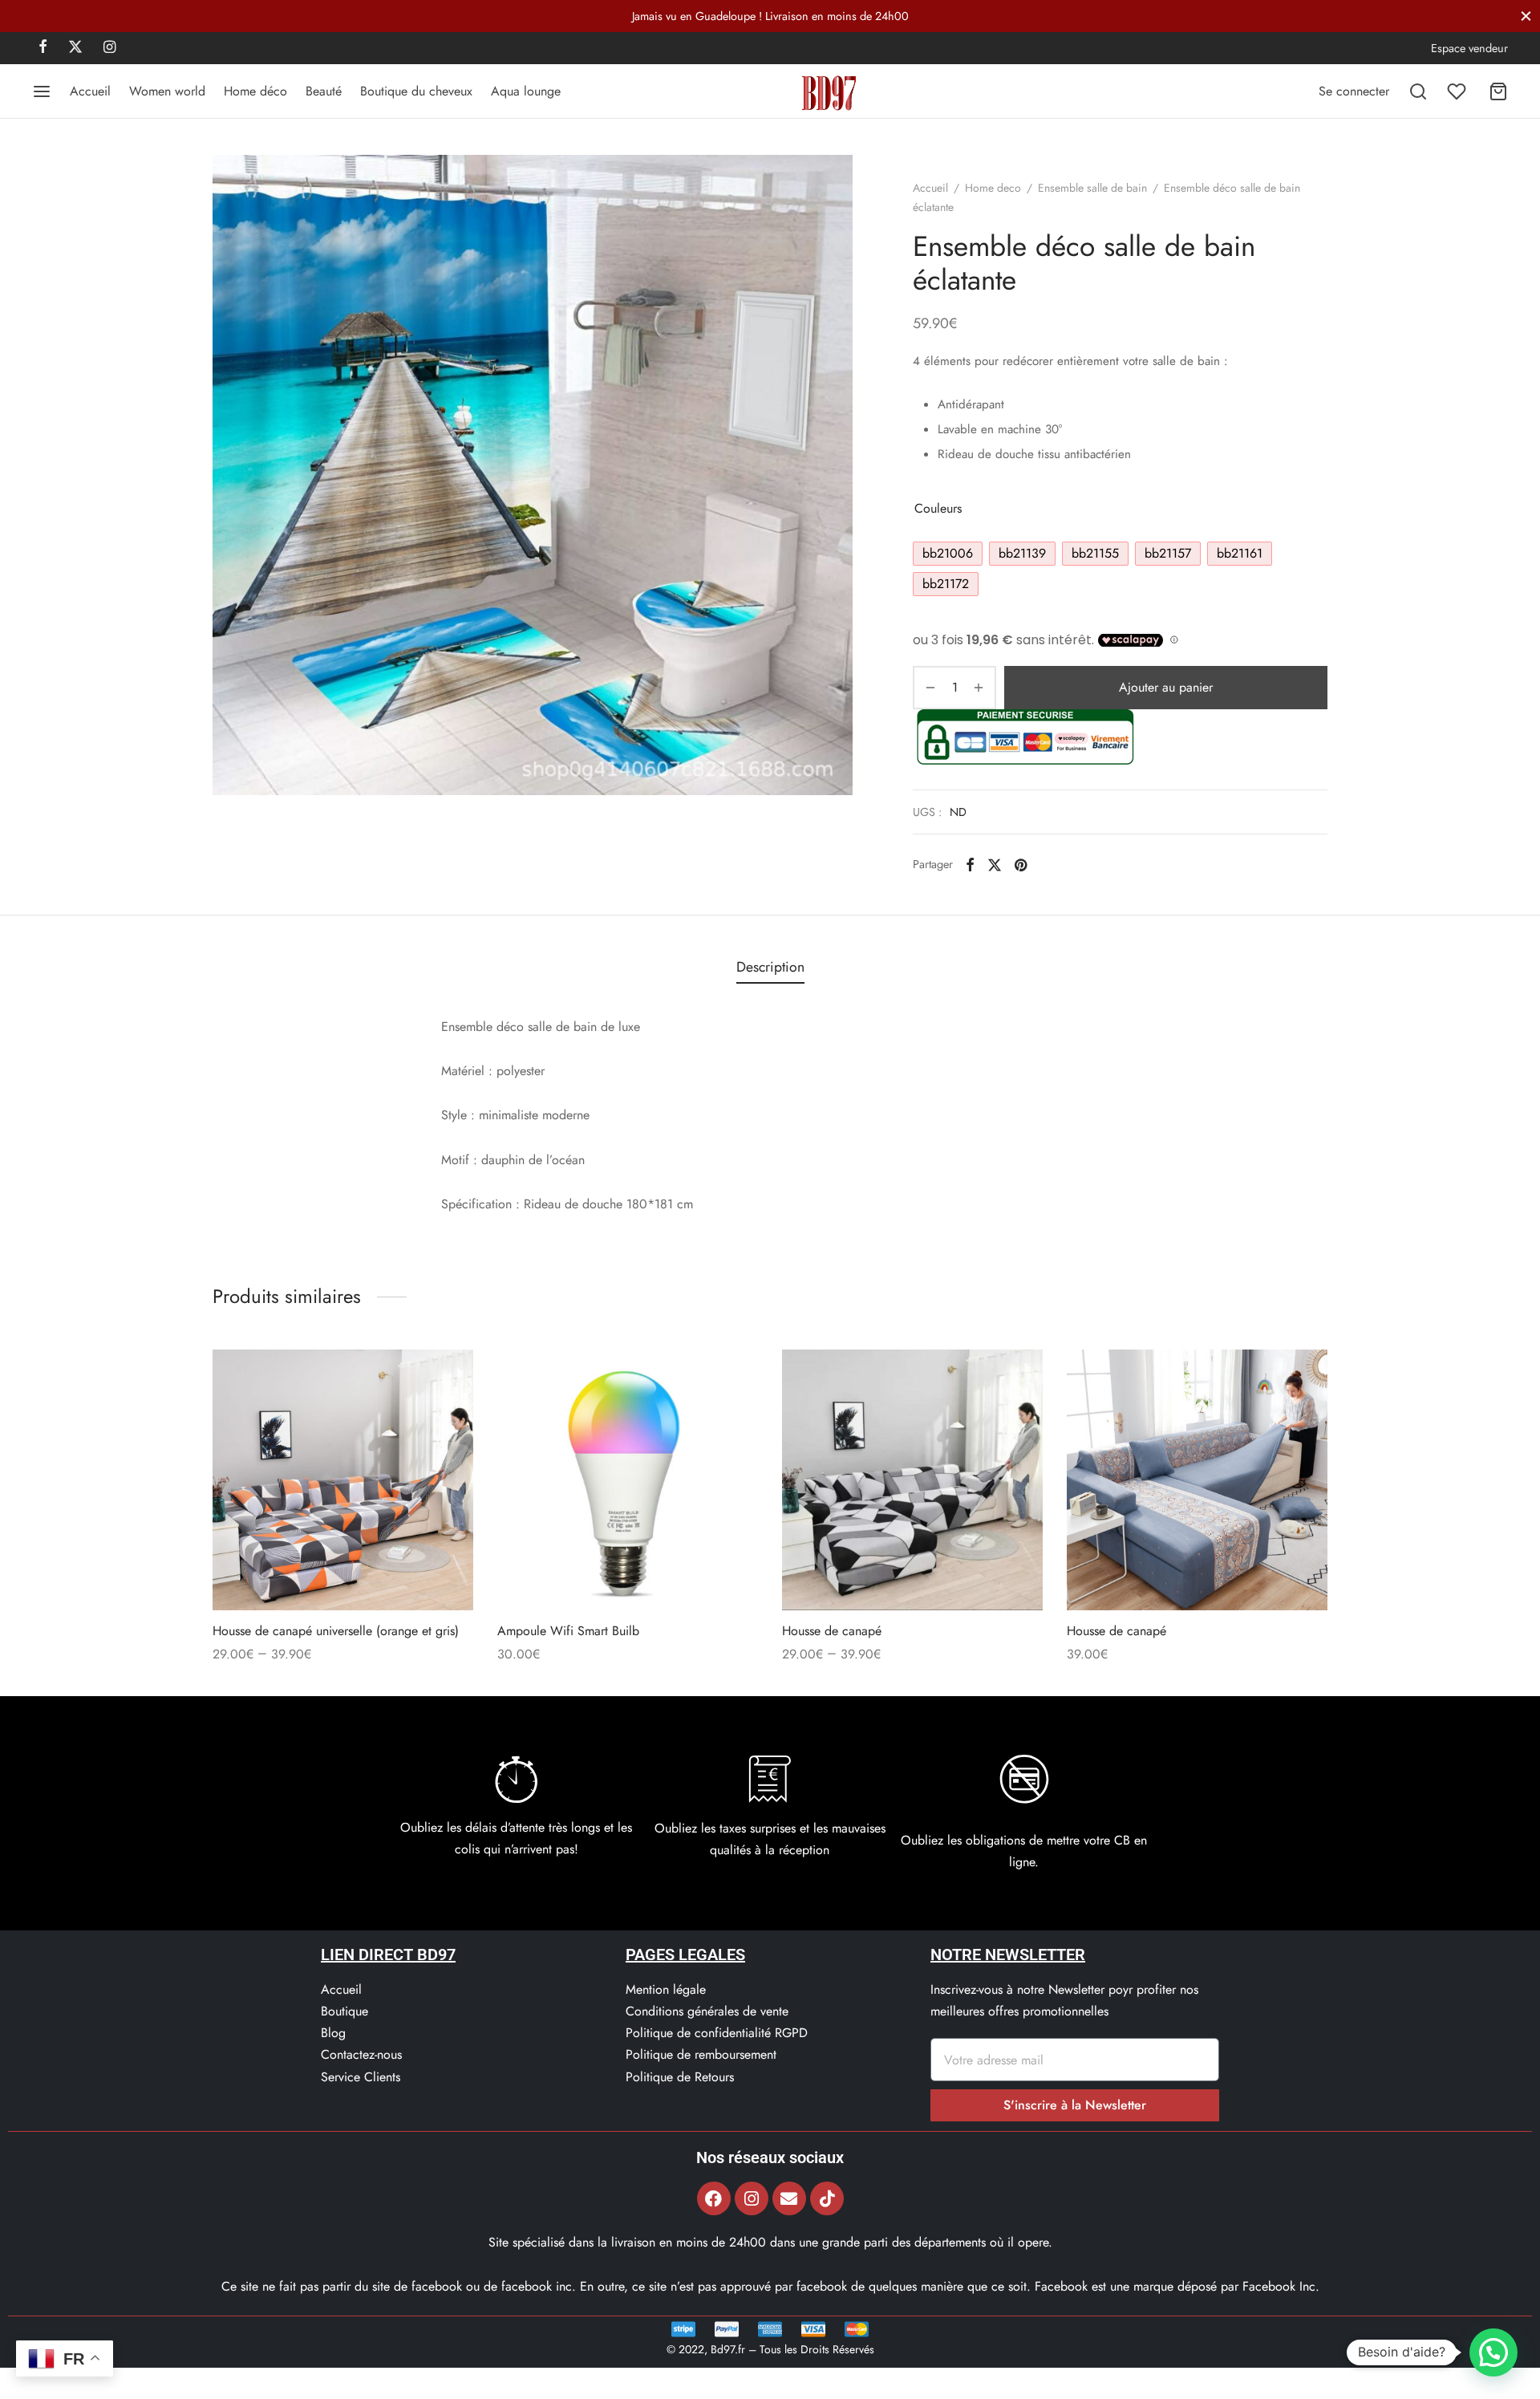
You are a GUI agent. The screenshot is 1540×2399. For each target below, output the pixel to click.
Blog (333, 2033)
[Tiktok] (827, 2198)
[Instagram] (109, 48)
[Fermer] (1526, 16)
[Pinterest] (1021, 864)
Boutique (344, 2011)
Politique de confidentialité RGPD (717, 2033)
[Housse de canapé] (912, 1480)
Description (770, 967)
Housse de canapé (832, 1631)
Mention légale (666, 1989)
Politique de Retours (680, 2077)
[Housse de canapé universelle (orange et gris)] (343, 1480)
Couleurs (938, 508)
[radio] (948, 554)
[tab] (770, 968)
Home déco (255, 91)
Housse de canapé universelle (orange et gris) (336, 1631)
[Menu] (42, 91)
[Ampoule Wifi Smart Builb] (628, 1480)
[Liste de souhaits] (1458, 91)
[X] (75, 48)
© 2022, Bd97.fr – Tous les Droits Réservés (770, 2349)
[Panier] (1498, 91)
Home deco (993, 188)
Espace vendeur (1469, 48)
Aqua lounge (526, 91)
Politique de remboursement (701, 2054)
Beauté (324, 91)
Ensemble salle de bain (1092, 188)
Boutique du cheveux (416, 91)
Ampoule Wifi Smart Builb (568, 1631)
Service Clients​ (361, 2077)
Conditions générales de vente (707, 2011)
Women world (167, 91)
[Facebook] (43, 48)
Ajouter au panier (1166, 687)
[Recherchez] (1418, 91)
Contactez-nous (361, 2054)
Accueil (90, 91)
